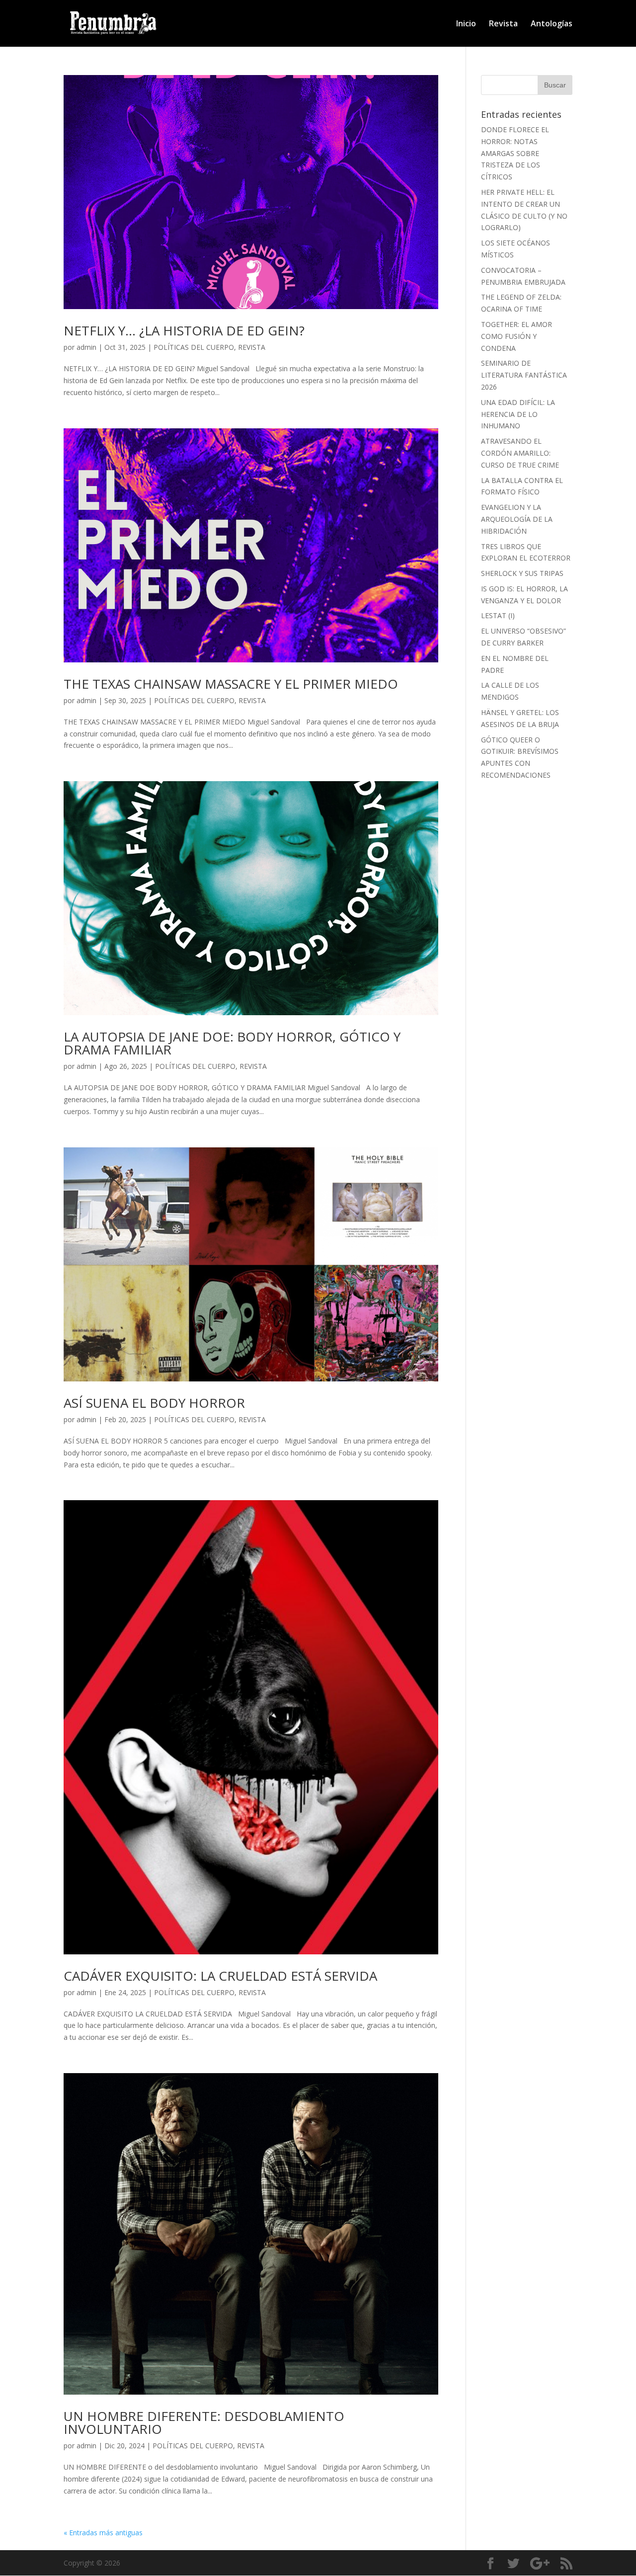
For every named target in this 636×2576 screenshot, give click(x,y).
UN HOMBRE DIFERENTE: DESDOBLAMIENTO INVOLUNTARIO (204, 2422)
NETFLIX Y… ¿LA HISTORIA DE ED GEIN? (186, 330)
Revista (503, 24)
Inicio (466, 24)
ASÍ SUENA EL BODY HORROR (154, 1403)
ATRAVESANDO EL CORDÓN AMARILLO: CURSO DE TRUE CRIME (520, 453)
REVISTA (252, 347)
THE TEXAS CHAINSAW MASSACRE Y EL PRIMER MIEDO (231, 684)
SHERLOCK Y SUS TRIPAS (522, 573)
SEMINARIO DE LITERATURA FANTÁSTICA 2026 (524, 375)
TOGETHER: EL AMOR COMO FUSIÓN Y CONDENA (517, 336)
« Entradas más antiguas (103, 2533)
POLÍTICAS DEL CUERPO (194, 347)
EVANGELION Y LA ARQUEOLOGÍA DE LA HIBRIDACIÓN (517, 519)
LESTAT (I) (498, 615)
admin (86, 347)
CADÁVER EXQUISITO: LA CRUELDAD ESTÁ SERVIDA (220, 1976)
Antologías (552, 24)
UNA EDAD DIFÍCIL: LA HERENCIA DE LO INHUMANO (518, 414)
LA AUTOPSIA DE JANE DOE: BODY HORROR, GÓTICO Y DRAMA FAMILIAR (232, 1043)
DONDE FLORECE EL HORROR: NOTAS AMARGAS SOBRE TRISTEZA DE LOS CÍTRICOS (515, 153)
